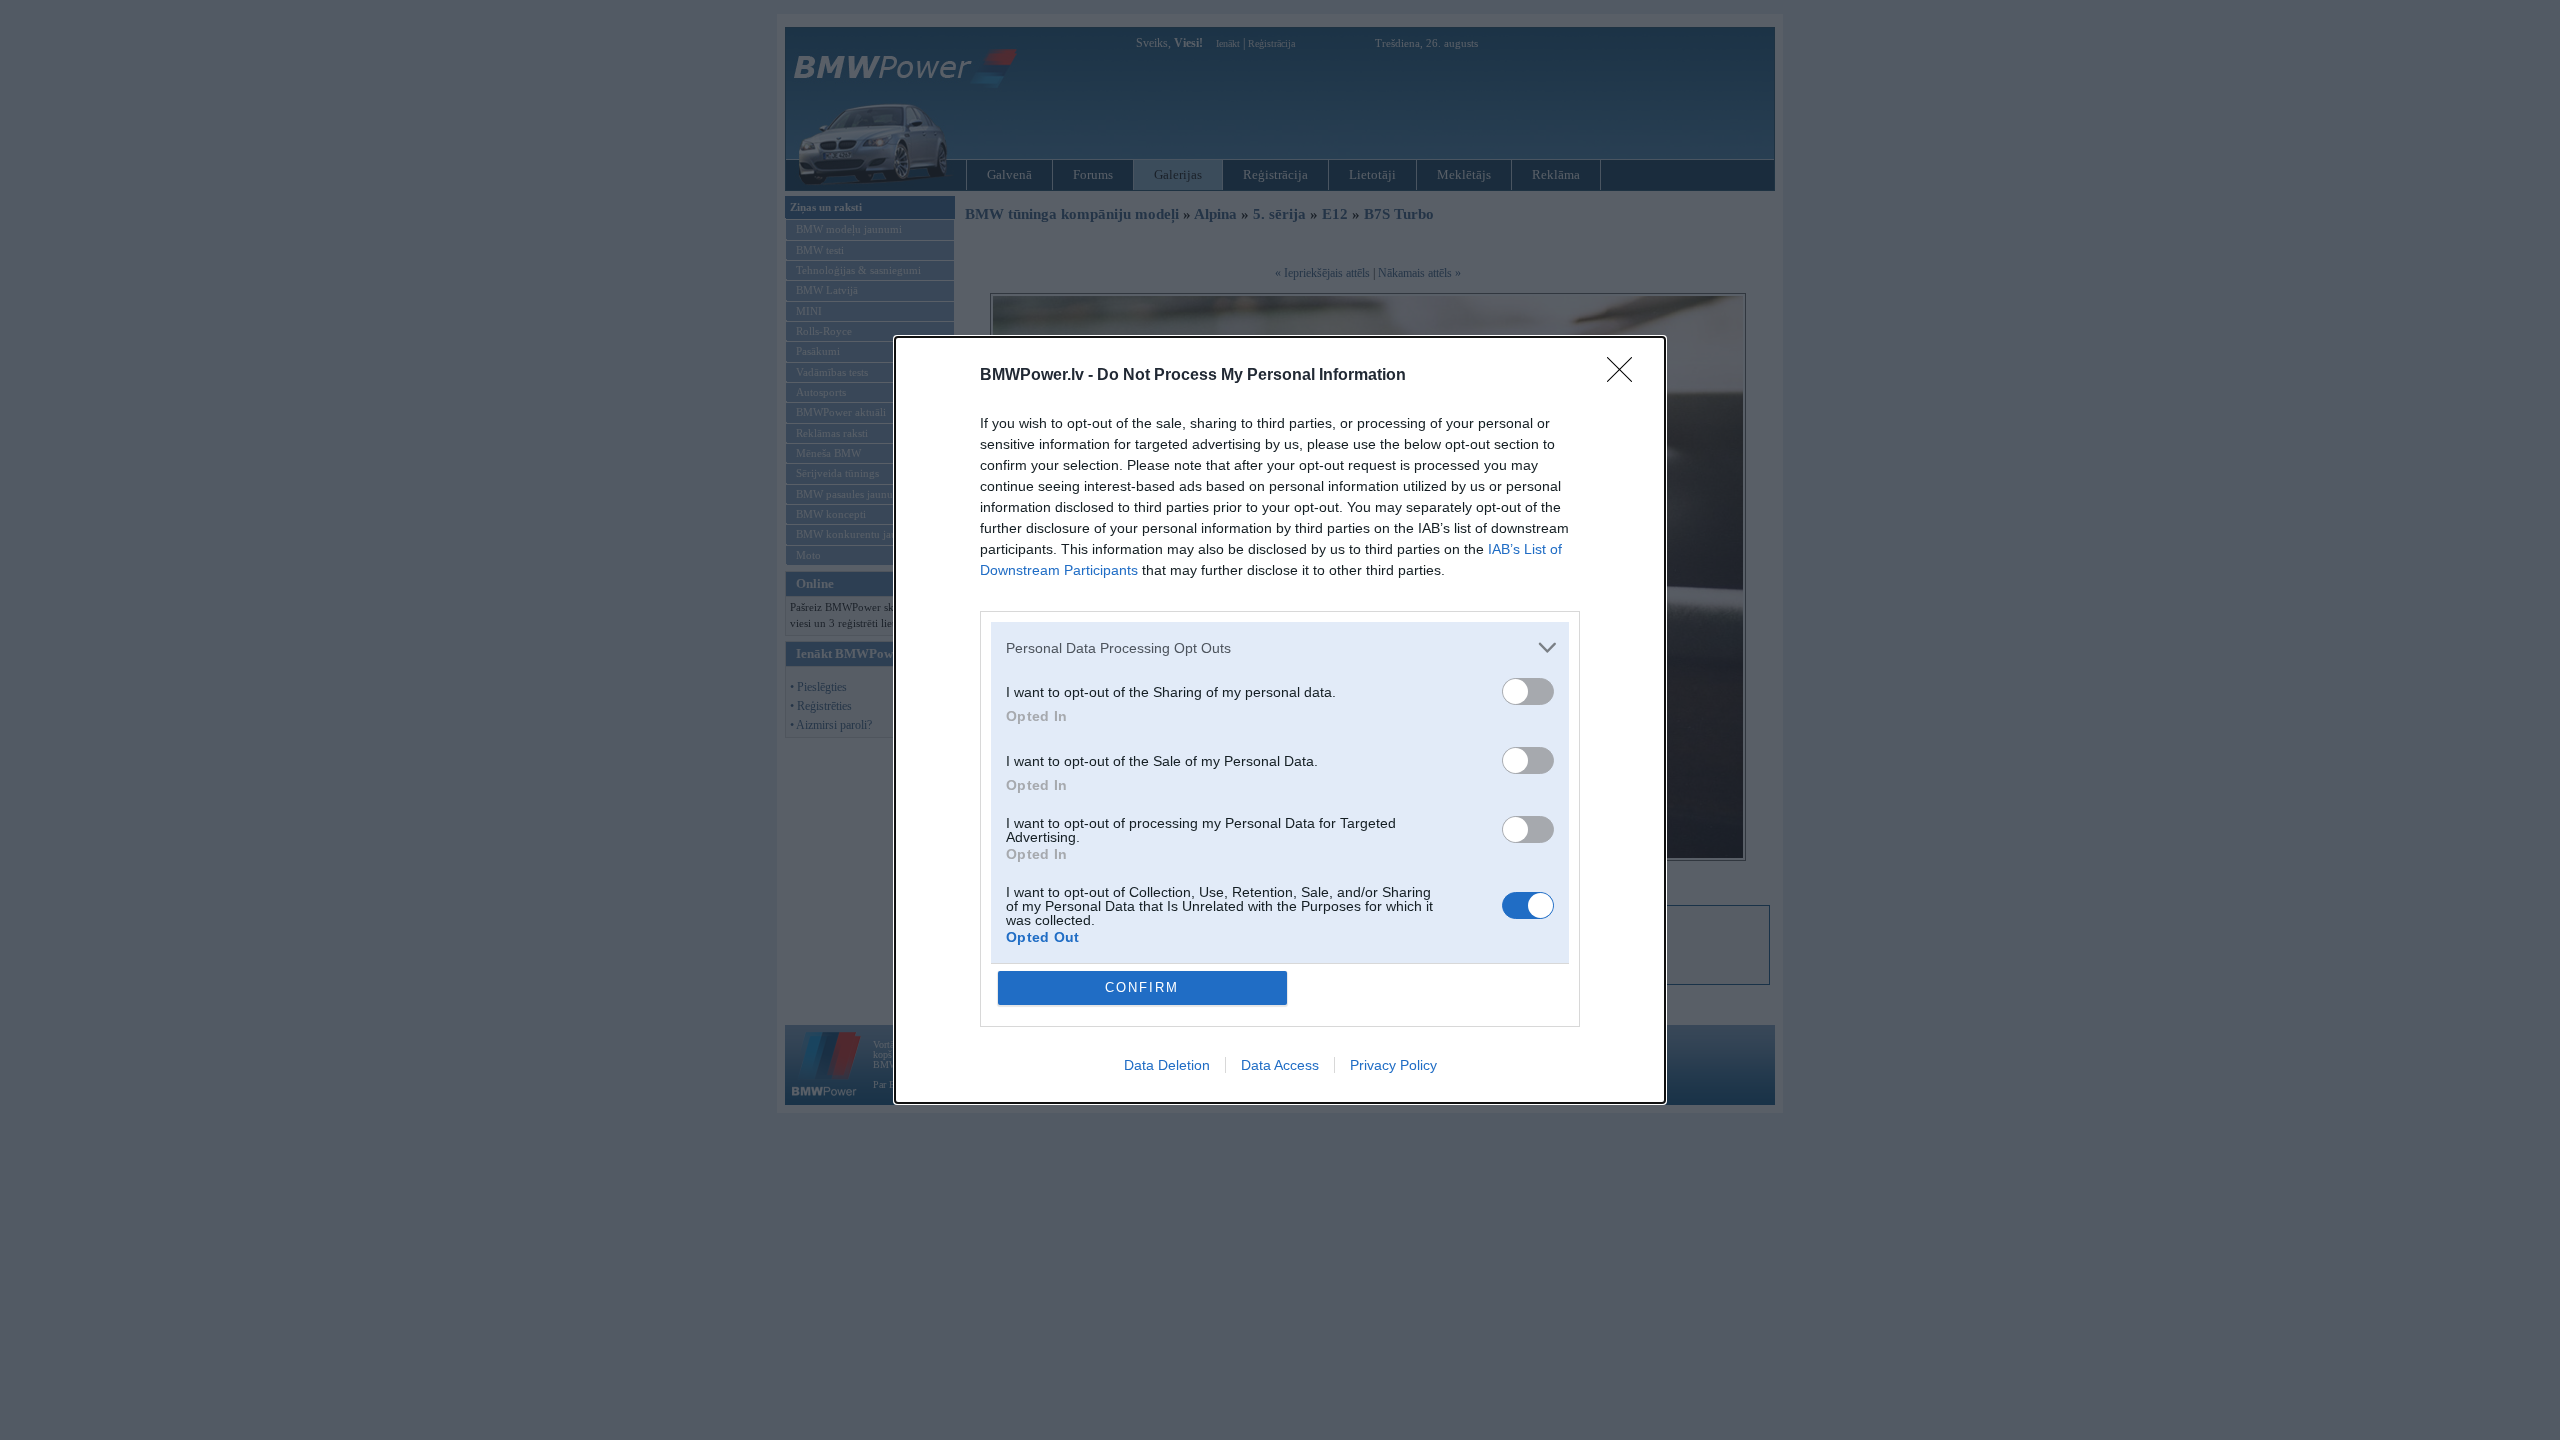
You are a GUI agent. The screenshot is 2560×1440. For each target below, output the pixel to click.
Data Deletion (1167, 1065)
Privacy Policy (1393, 1065)
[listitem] (1280, 647)
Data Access (1280, 1065)
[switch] (1528, 691)
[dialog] (1280, 720)
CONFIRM (1142, 987)
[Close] (1626, 376)
